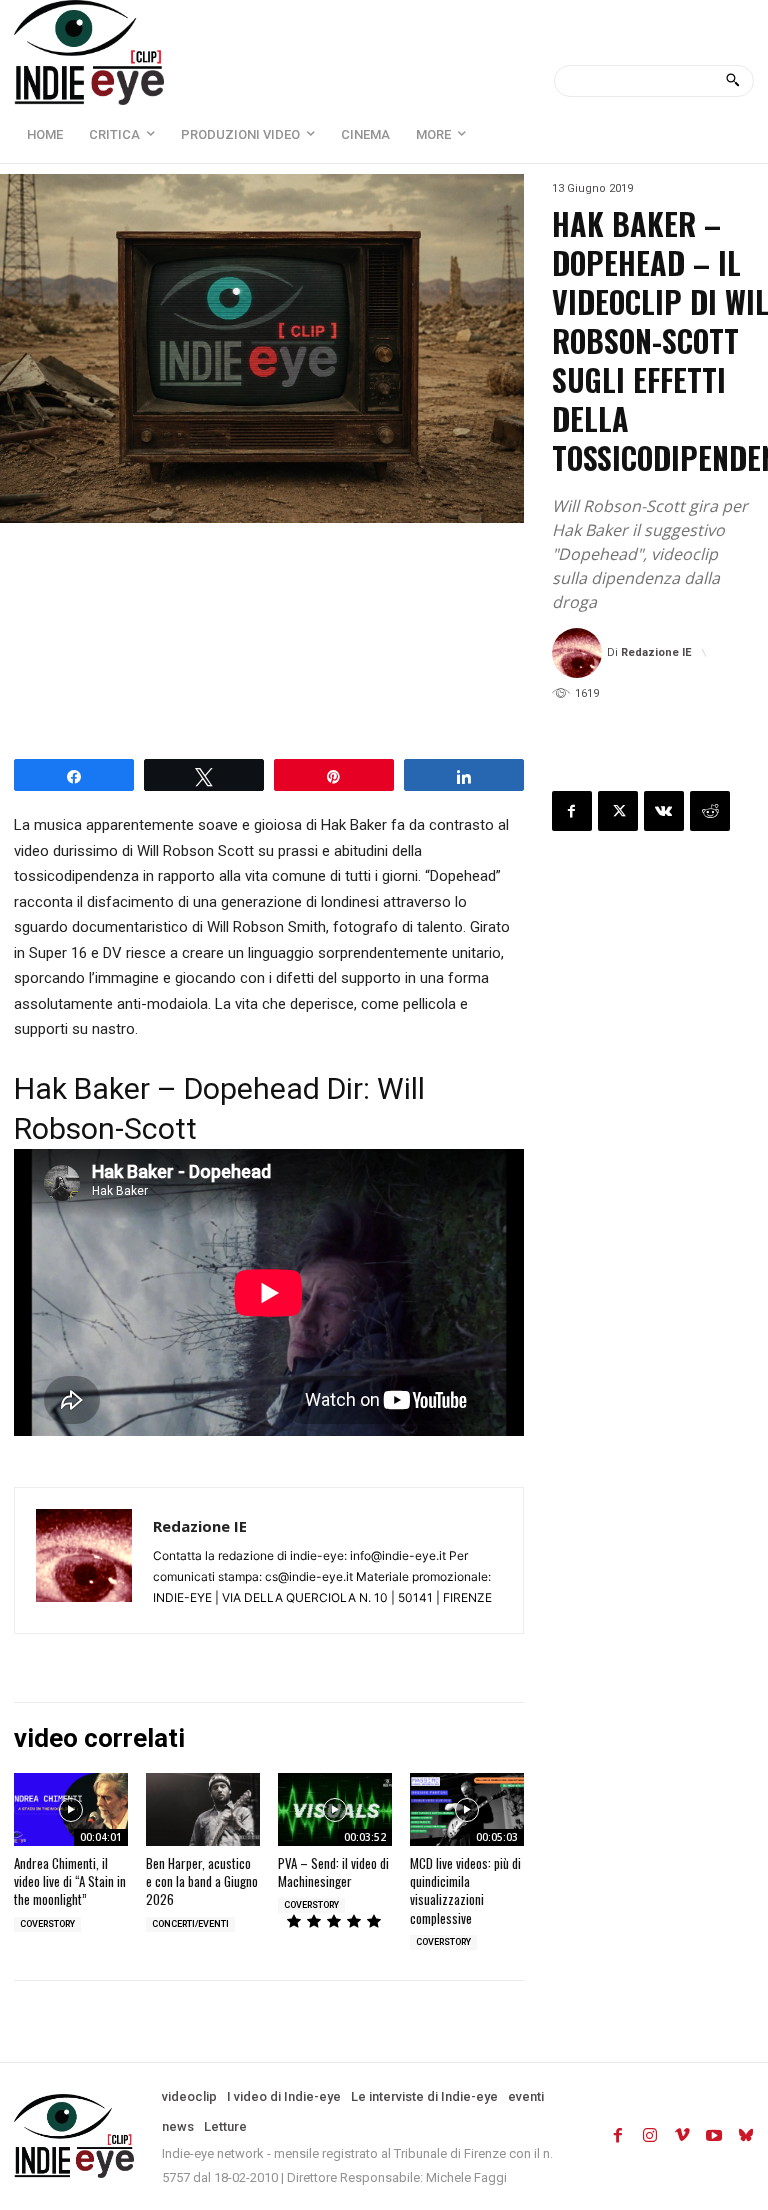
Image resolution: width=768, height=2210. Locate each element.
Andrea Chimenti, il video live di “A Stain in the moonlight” (70, 1881)
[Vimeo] (682, 2136)
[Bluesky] (746, 2136)
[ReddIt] (710, 811)
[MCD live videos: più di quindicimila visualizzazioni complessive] (467, 1809)
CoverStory (47, 1924)
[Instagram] (650, 2136)
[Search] (732, 81)
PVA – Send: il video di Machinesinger (333, 1872)
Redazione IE (656, 652)
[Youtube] (714, 2136)
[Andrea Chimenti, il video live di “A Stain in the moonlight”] (71, 1809)
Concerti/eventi (190, 1924)
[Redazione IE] (579, 653)
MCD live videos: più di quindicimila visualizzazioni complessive (465, 1890)
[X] (618, 811)
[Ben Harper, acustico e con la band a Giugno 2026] (203, 1809)
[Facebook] (572, 811)
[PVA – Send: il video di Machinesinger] (335, 1809)
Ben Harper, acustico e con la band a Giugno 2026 (202, 1881)
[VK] (664, 811)
